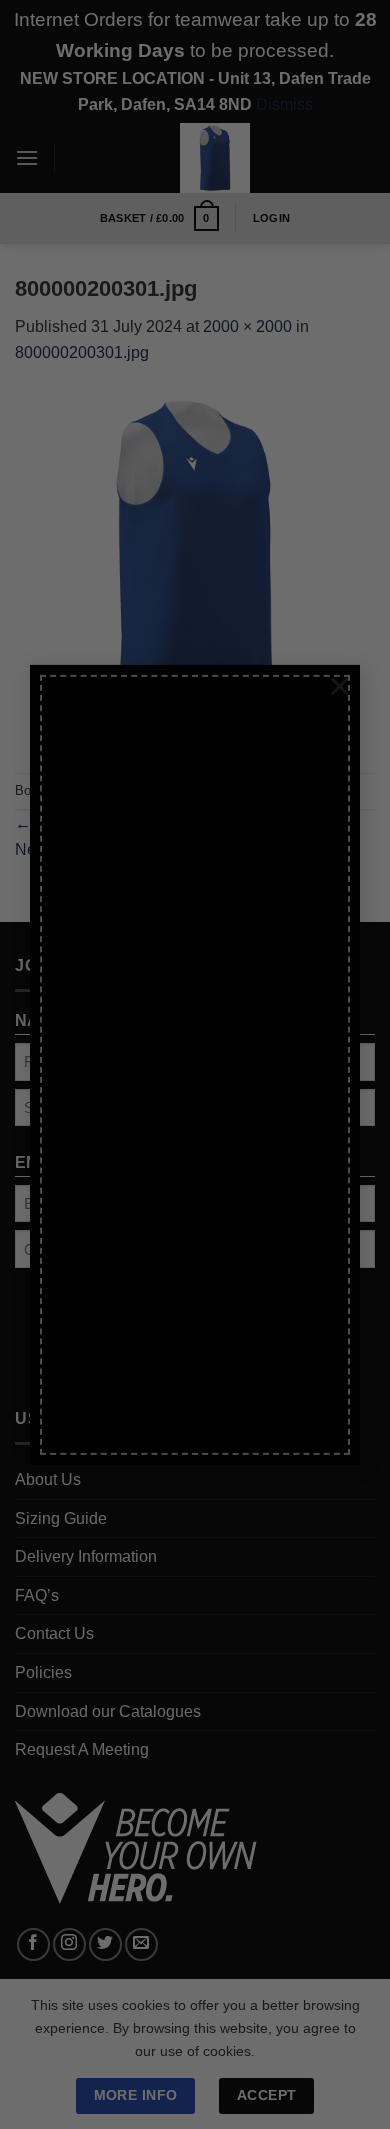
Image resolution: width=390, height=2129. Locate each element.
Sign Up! (103, 1315)
